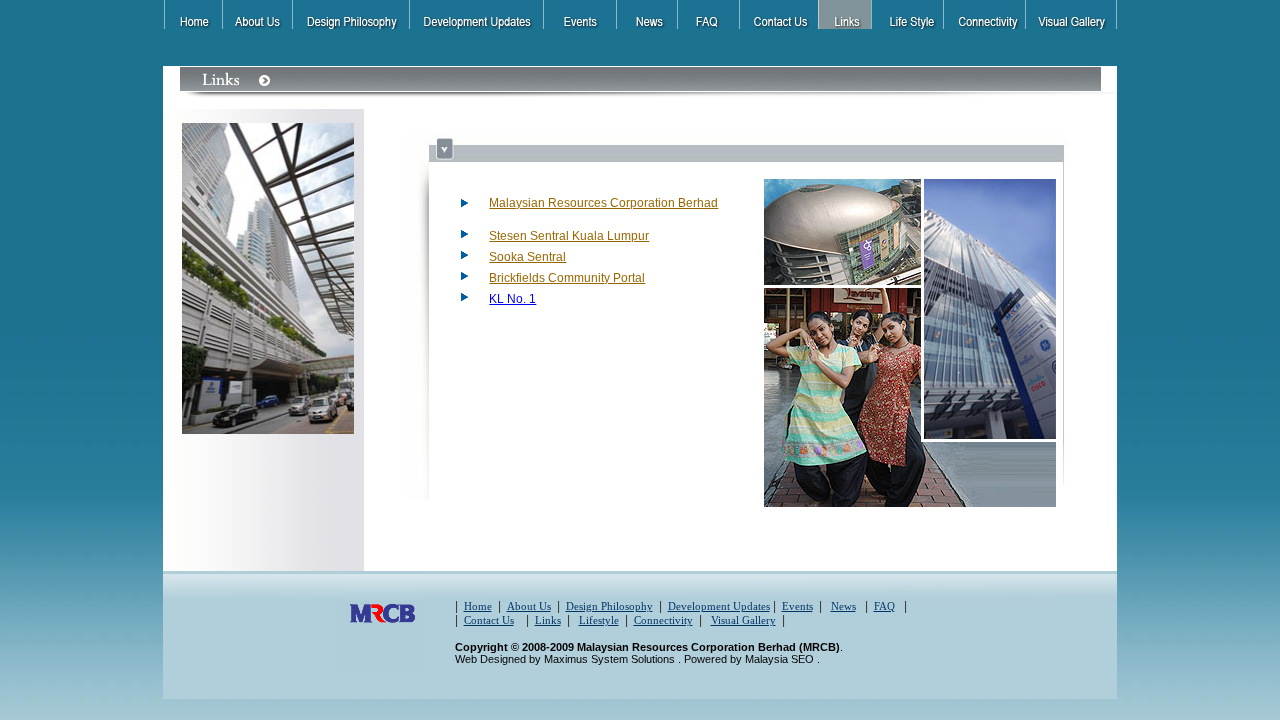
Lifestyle (599, 620)
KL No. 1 (512, 299)
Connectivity (663, 620)
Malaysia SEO (781, 659)
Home (478, 606)
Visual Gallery (743, 620)
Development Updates (719, 606)
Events (797, 606)
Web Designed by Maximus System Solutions (566, 659)
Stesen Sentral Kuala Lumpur (569, 236)
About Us (529, 606)
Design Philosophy (609, 606)
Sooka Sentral (527, 257)
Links (548, 620)
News (843, 606)
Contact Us (489, 620)
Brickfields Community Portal (567, 278)
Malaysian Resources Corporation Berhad (603, 203)
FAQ (884, 606)
